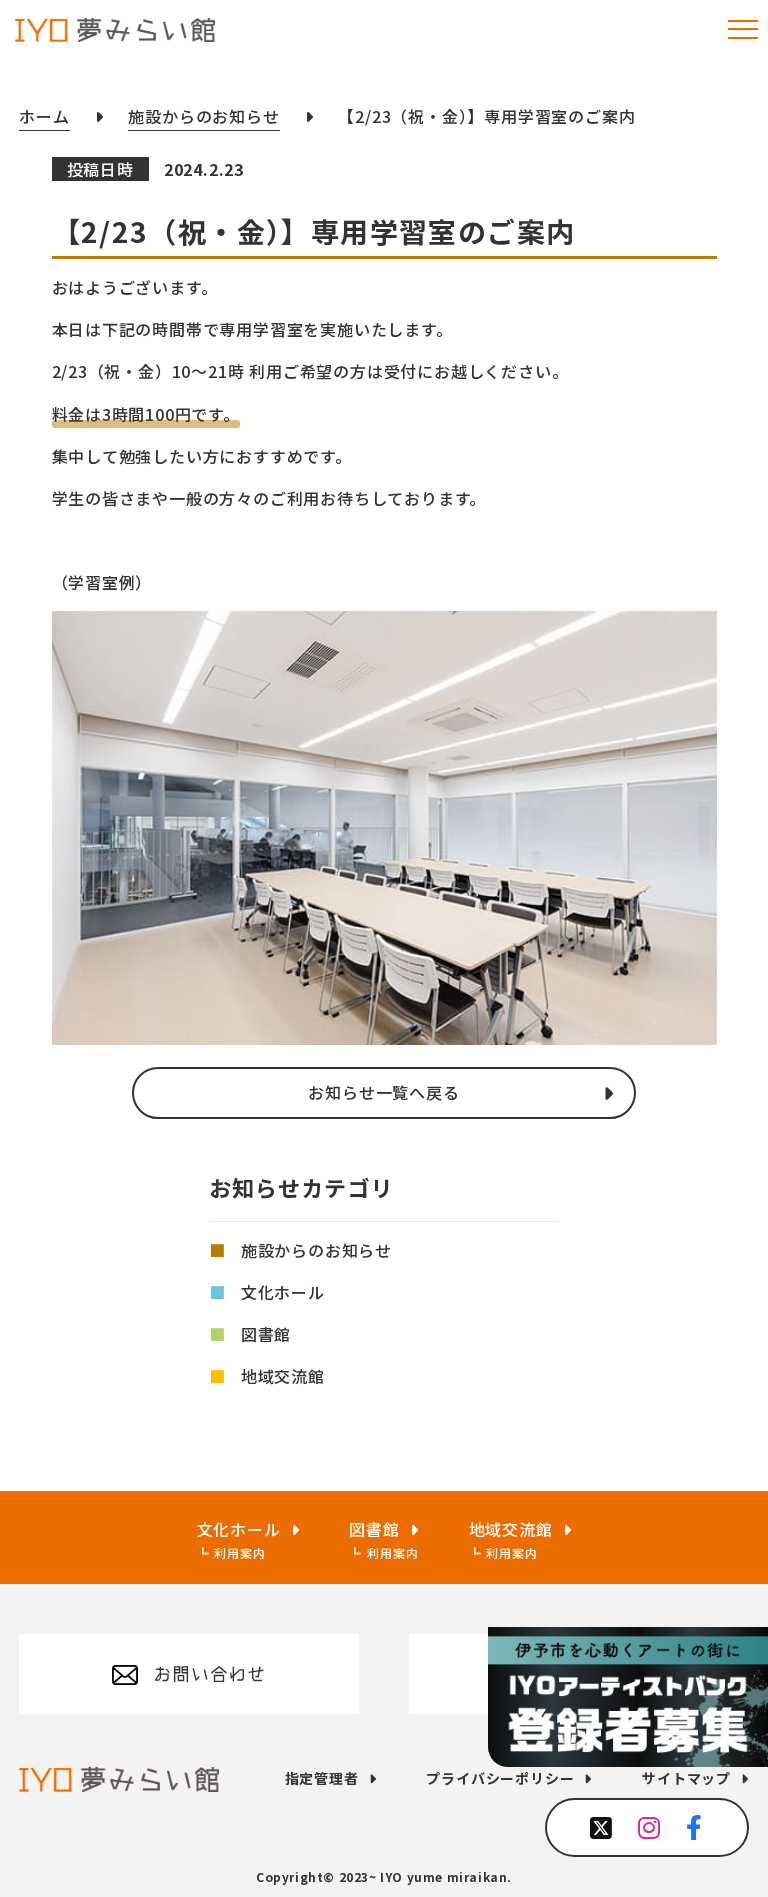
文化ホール (283, 1292)
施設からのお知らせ (316, 1250)
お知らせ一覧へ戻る (383, 1092)
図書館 (266, 1334)
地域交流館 (283, 1376)
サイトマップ (686, 1778)
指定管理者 (322, 1778)
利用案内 (239, 1552)
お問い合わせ (209, 1674)
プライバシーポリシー (500, 1778)
